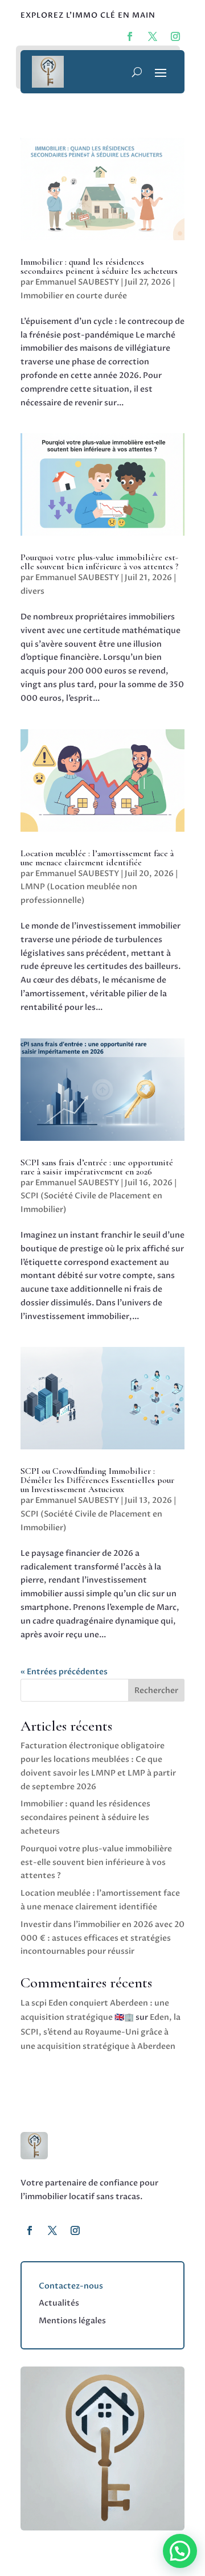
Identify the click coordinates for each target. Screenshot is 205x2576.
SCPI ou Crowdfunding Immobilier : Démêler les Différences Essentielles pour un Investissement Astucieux (97, 1480)
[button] (180, 2551)
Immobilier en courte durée (74, 296)
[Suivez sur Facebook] (30, 2230)
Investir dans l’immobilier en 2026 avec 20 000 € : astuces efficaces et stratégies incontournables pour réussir (102, 1938)
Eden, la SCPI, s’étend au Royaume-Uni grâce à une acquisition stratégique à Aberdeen (101, 2031)
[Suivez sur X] (52, 2230)
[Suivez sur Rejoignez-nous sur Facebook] (130, 36)
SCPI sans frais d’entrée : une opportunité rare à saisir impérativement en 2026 (97, 1167)
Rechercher (156, 1690)
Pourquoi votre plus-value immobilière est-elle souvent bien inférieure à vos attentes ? (99, 562)
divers (32, 591)
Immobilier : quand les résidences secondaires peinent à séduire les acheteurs (99, 266)
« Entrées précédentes (64, 1672)
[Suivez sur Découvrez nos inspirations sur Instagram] (175, 36)
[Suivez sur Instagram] (75, 2230)
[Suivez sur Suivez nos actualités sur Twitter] (153, 36)
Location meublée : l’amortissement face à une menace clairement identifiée (97, 858)
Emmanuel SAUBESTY (77, 282)
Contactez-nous (71, 2286)
